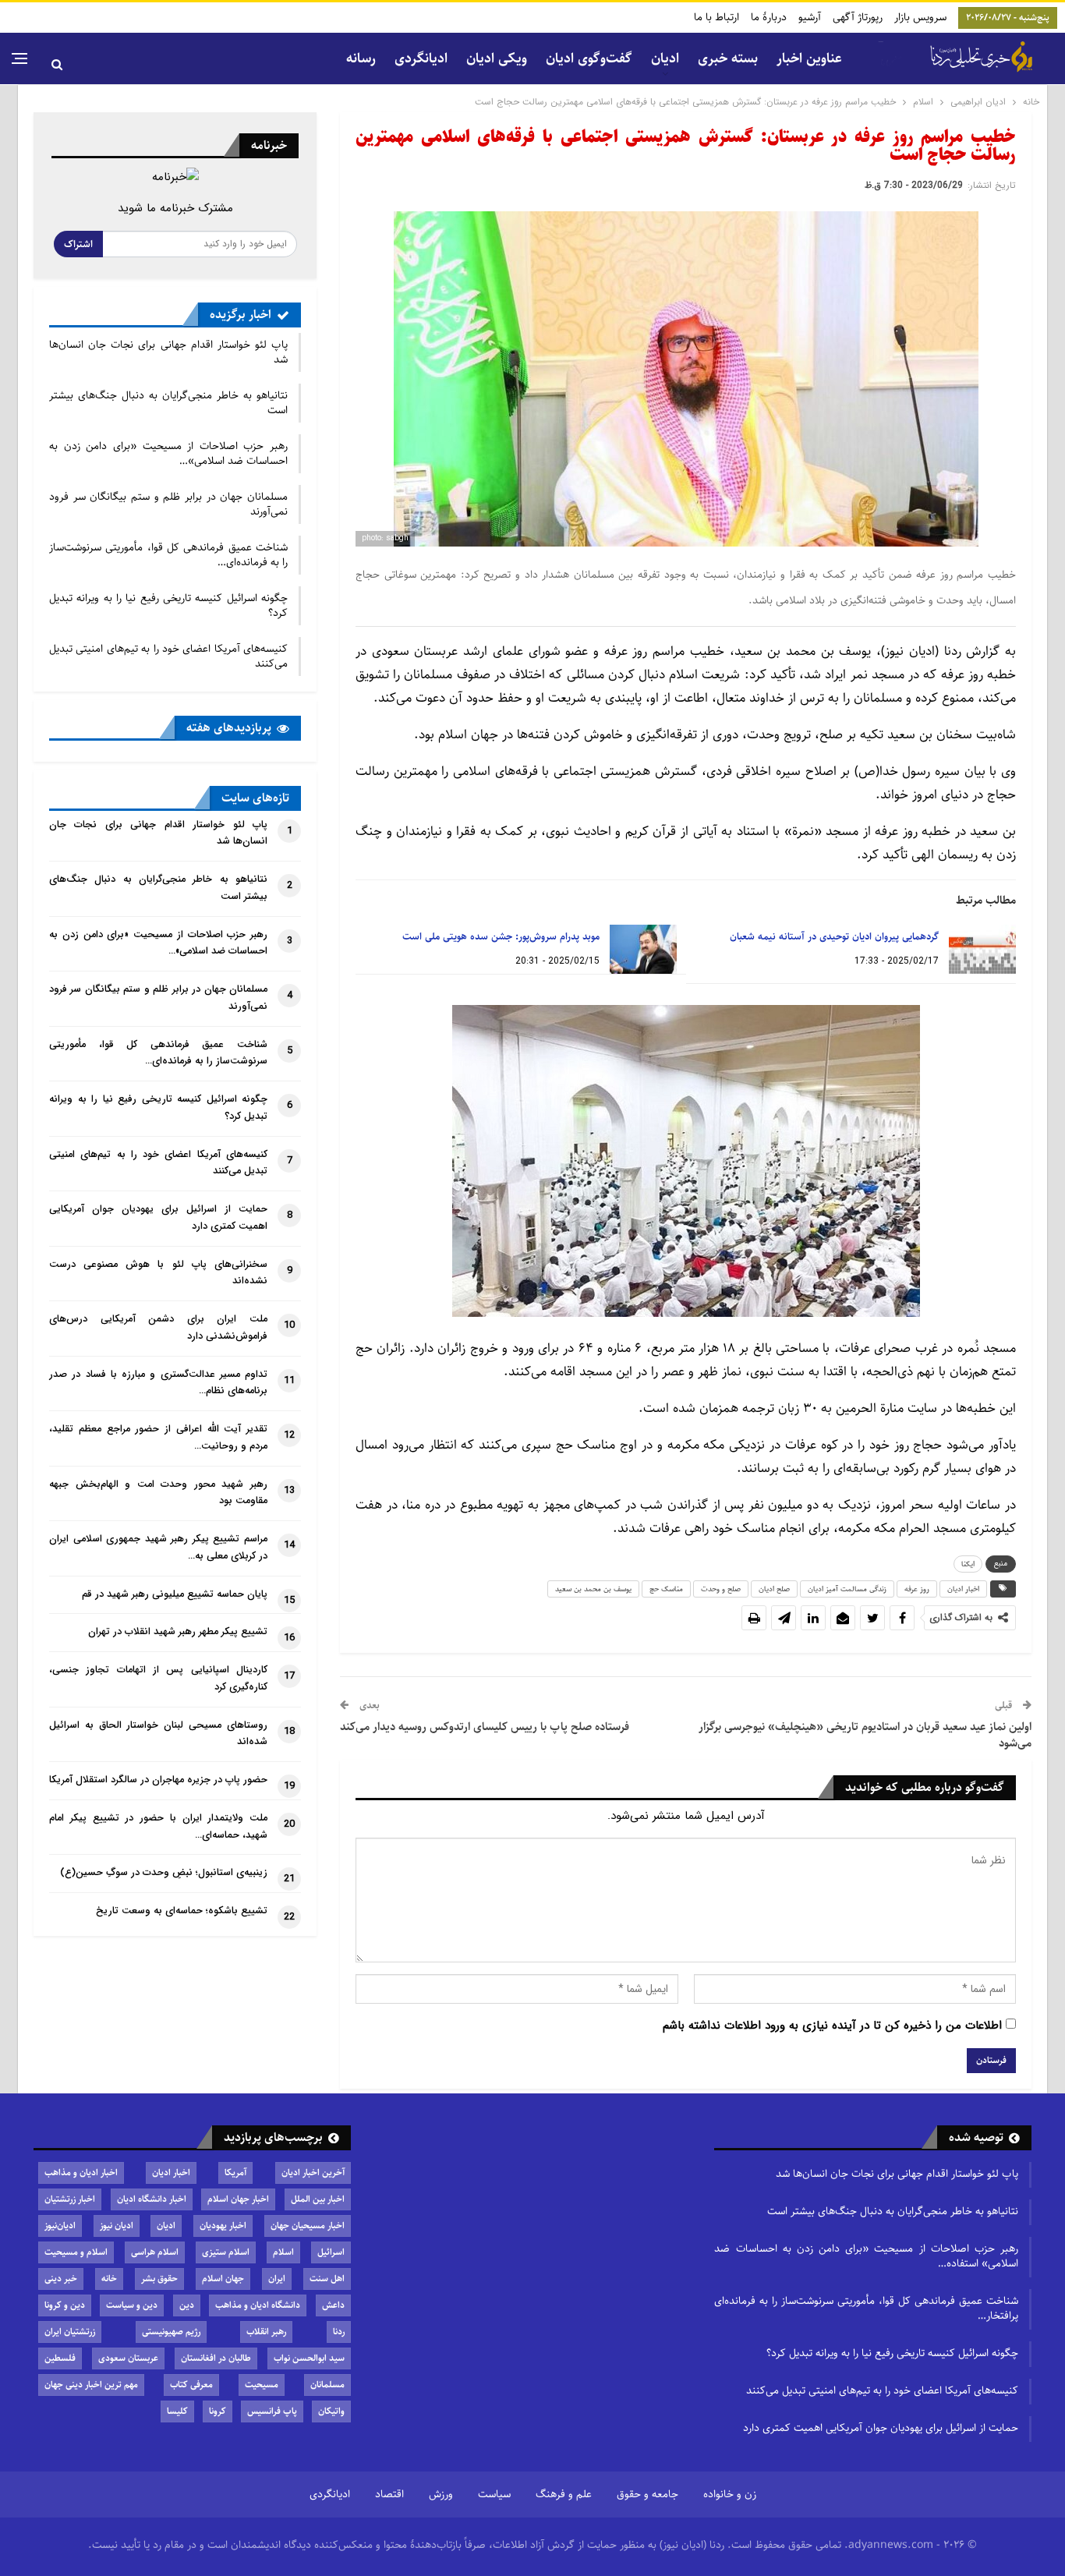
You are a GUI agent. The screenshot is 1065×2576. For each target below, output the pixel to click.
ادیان (166, 2226)
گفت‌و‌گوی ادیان (589, 58)
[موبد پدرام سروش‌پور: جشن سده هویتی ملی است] (643, 950)
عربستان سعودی (128, 2358)
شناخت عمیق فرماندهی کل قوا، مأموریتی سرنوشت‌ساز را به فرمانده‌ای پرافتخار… (866, 2308)
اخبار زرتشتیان (70, 2199)
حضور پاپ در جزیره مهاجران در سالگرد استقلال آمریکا (158, 1780)
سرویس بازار (920, 17)
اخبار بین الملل (318, 2199)
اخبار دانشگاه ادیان (152, 2199)
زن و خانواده (730, 2494)
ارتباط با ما (716, 17)
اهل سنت (327, 2279)
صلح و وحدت (721, 1589)
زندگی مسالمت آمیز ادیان (847, 1589)
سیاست (494, 2494)
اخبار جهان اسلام (238, 2199)
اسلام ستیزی (226, 2252)
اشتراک (78, 244)
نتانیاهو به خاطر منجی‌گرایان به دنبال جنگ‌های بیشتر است (168, 403)
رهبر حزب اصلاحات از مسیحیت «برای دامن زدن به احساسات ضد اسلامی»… (168, 453)
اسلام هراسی (155, 2252)
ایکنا (968, 1564)
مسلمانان (327, 2385)
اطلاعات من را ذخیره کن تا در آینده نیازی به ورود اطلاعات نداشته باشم (832, 2026)
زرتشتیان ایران (70, 2332)
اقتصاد (389, 2494)
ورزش (441, 2494)
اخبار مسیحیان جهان (308, 2226)
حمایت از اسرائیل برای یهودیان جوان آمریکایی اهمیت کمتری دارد (881, 2428)
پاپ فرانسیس (272, 2411)
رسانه (361, 58)
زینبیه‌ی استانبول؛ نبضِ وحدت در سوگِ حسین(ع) (164, 1873)
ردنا (339, 2332)
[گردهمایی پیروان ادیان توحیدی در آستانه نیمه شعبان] (982, 950)
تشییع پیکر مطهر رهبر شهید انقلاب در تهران (178, 1632)
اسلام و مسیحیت (76, 2252)
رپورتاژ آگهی (858, 17)
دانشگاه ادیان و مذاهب (258, 2305)
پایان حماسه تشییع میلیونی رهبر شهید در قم (175, 1594)
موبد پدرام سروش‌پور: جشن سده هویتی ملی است (501, 936)
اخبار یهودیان (223, 2226)
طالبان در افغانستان (216, 2358)
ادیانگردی (421, 58)
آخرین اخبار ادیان (313, 2173)
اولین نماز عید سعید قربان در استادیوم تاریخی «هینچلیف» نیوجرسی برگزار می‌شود (865, 1735)
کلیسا (177, 2411)
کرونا (218, 2411)
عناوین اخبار (809, 58)
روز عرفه (917, 1589)
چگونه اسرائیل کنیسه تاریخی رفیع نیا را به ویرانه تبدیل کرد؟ (168, 605)
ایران (277, 2279)
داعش (333, 2305)
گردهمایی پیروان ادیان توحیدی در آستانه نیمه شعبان (834, 936)
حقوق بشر (159, 2279)
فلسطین (60, 2358)
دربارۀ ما (769, 17)
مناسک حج (666, 1589)
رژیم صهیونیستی (171, 2332)
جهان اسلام (223, 2279)
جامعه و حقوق (647, 2494)
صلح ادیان (774, 1589)
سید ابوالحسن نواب (309, 2358)
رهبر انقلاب (266, 2332)
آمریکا (235, 2173)
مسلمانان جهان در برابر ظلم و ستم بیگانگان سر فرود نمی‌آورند (168, 504)
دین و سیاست (132, 2305)
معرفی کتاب (191, 2385)
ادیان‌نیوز (60, 2226)
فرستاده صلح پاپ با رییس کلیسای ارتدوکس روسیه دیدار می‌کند (485, 1727)
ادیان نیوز (117, 2226)
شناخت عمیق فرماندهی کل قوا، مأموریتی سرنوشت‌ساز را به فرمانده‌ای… (168, 555)
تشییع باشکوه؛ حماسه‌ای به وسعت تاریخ (182, 1911)
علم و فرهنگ (564, 2494)
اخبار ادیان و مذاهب (81, 2173)
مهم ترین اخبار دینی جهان (91, 2385)
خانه (109, 2279)
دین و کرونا (65, 2305)
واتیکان (331, 2411)
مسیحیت (262, 2385)
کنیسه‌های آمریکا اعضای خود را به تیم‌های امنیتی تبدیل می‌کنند (168, 656)
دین (187, 2305)
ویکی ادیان (497, 58)
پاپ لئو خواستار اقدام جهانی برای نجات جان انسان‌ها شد (168, 352)
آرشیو (810, 17)
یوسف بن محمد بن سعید (593, 1589)
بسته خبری (728, 58)
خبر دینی (61, 2279)
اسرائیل (331, 2252)
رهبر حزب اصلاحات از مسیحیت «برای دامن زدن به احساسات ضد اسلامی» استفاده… (866, 2256)
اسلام (283, 2252)
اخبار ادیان (963, 1589)
